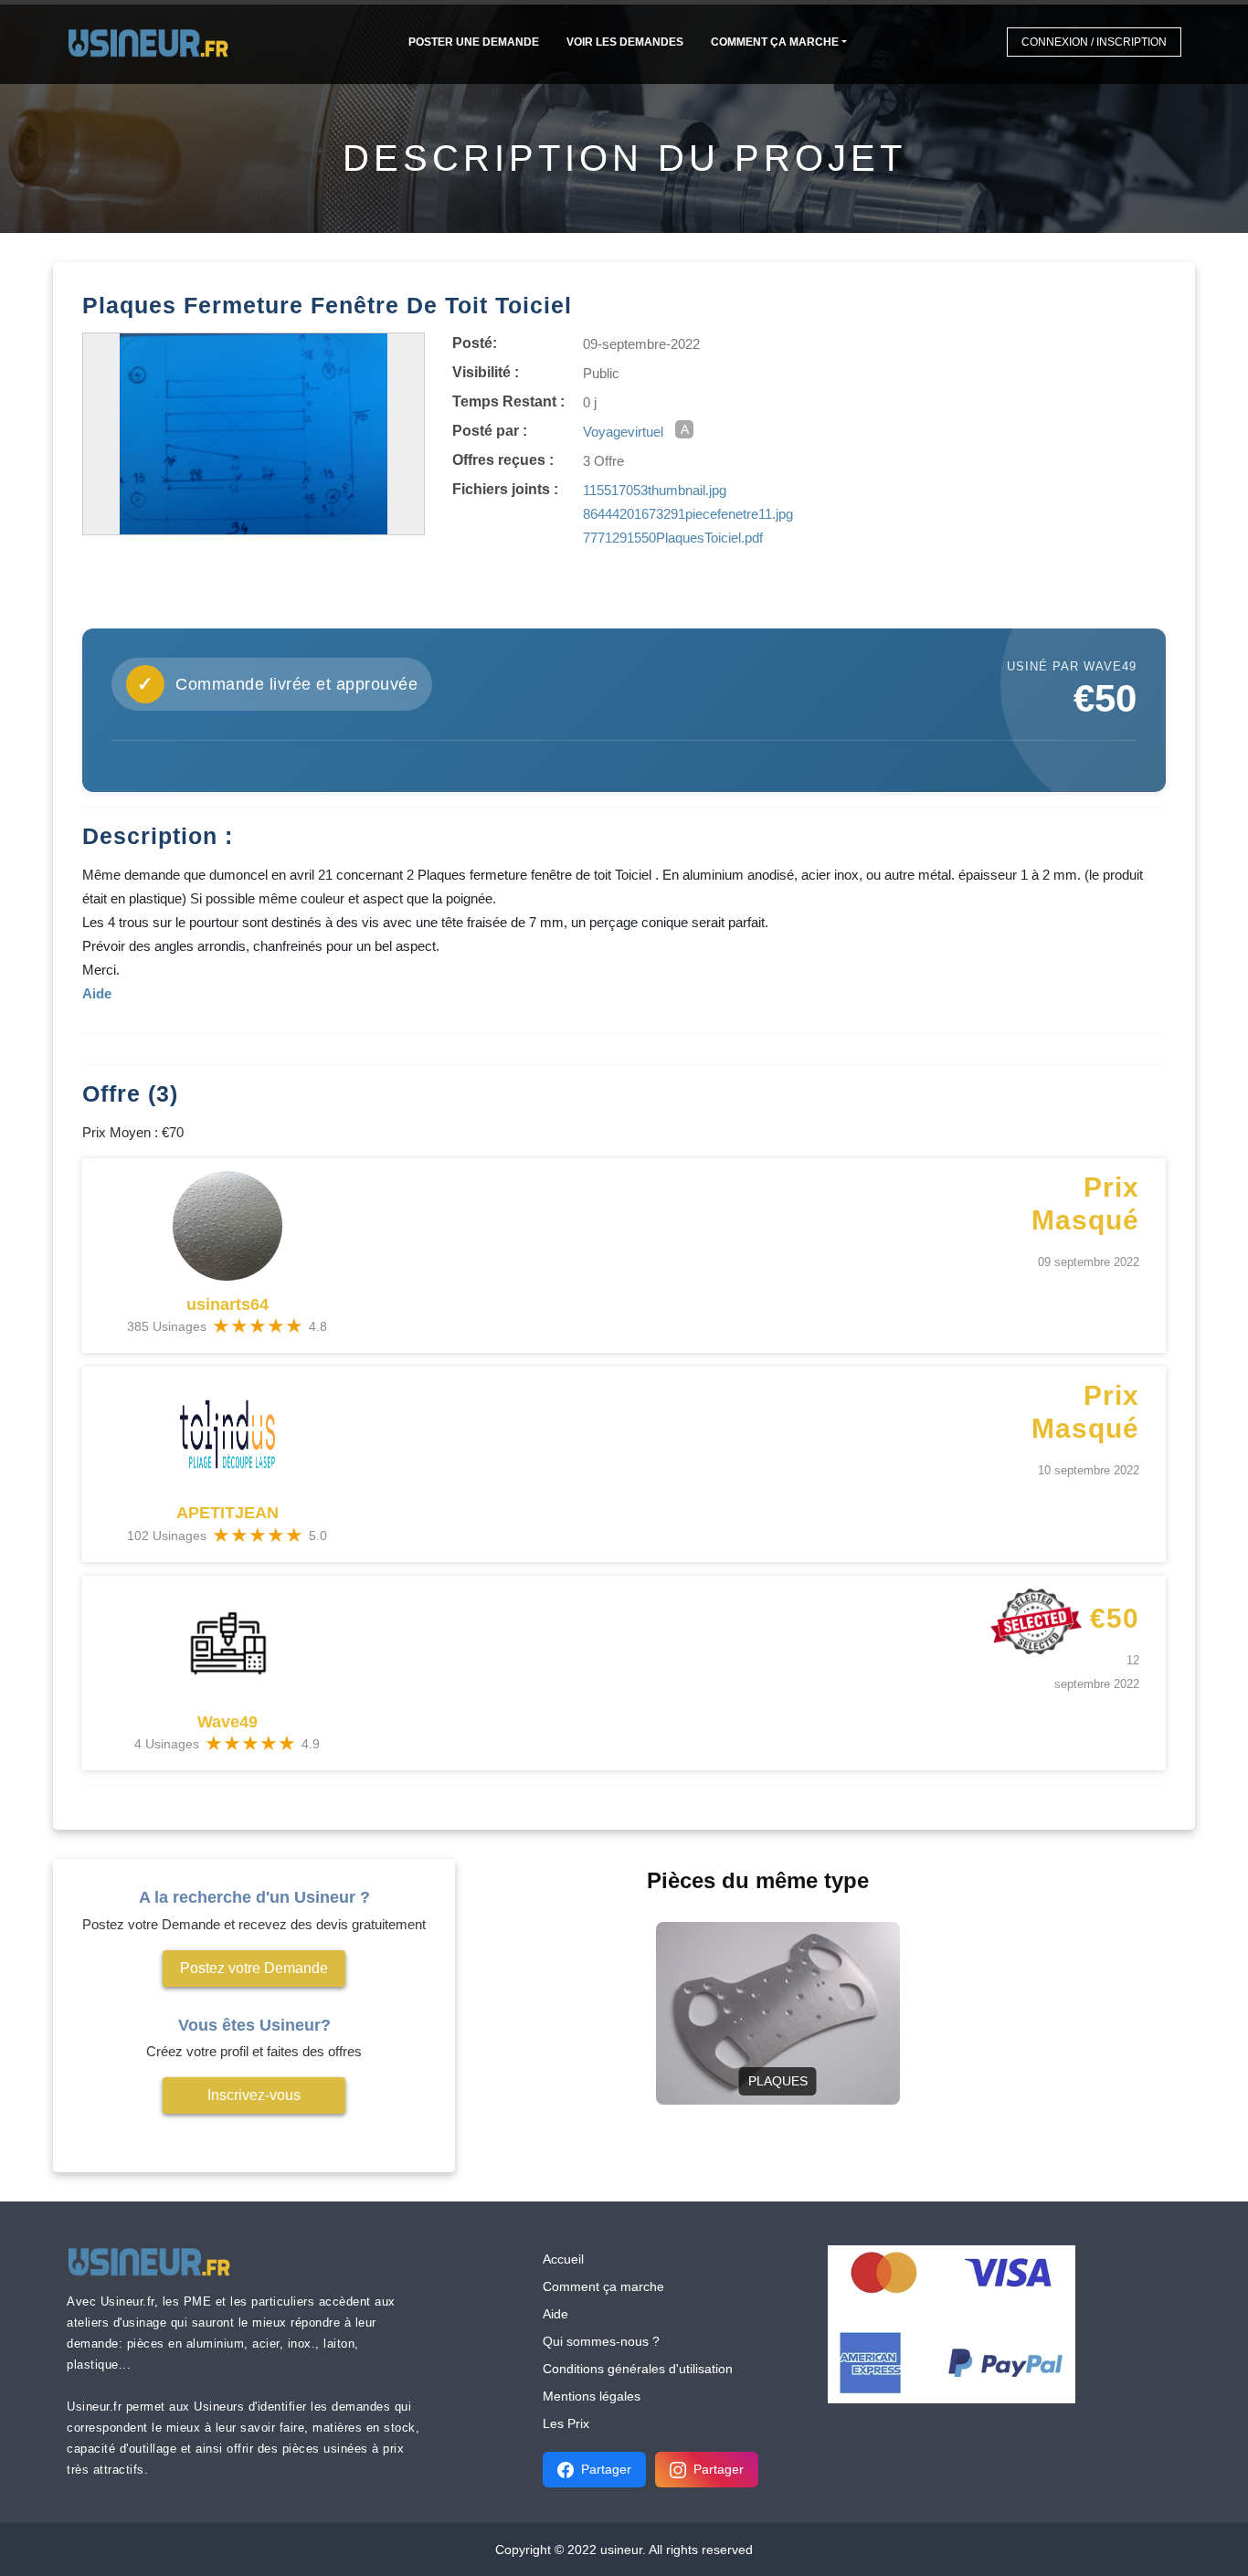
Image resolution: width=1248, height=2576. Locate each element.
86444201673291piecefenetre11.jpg (688, 514)
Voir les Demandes (625, 42)
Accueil (563, 2259)
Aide (555, 2314)
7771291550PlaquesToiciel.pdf (673, 538)
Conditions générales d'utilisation (638, 2369)
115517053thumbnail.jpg (655, 490)
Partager (606, 2469)
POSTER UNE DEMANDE (474, 42)
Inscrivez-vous (254, 2095)
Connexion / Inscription (1094, 42)
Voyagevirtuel (623, 432)
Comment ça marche (775, 42)
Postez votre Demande (254, 1968)
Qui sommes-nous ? (601, 2341)
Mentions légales (592, 2396)
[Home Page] (154, 42)
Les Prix (566, 2423)
